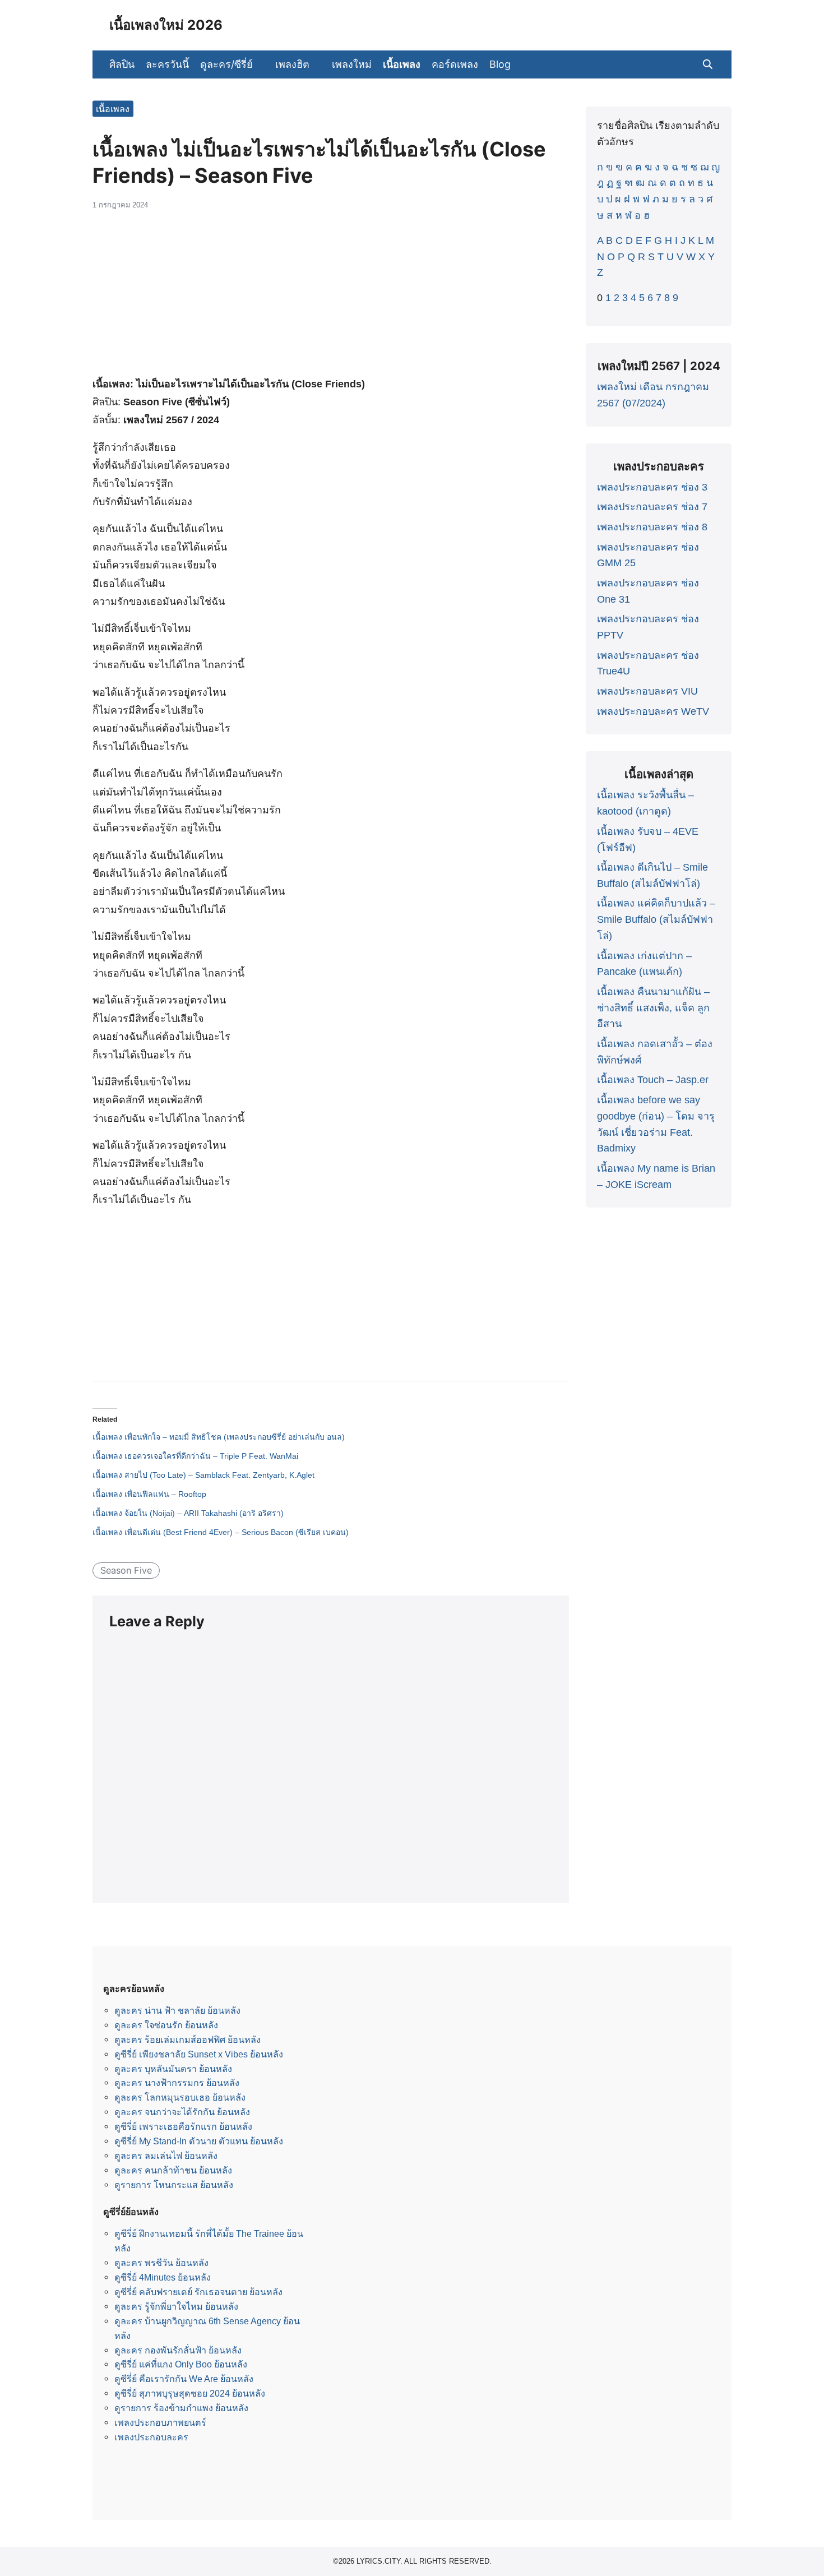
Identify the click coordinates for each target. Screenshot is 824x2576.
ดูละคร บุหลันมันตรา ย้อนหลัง (173, 2069)
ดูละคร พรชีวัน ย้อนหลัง (161, 2263)
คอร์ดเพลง (455, 64)
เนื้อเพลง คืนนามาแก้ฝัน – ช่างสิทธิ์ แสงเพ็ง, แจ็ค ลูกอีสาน (653, 1008)
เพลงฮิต (292, 64)
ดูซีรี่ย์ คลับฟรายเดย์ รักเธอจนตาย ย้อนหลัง (198, 2292)
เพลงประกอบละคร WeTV (653, 711)
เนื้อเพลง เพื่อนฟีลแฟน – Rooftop (149, 1494)
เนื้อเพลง (402, 64)
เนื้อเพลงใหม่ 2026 (166, 25)
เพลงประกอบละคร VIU (647, 691)
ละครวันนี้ (167, 64)
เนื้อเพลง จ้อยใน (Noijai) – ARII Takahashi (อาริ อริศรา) (188, 1513)
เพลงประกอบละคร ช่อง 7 (652, 507)
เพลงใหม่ (352, 64)
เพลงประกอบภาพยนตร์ (160, 2422)
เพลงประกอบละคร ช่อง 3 (652, 487)
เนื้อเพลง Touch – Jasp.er (653, 1080)
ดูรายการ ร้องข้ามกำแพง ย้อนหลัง (181, 2408)
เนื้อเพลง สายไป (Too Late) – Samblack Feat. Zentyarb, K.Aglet (203, 1475)
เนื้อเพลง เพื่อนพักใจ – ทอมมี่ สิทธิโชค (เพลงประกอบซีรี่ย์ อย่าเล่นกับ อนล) (219, 1437)
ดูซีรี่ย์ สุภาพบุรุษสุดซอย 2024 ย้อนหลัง (190, 2393)
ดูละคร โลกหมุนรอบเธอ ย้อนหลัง (180, 2097)
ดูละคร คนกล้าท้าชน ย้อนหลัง (173, 2170)
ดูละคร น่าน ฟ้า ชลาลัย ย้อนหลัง (177, 2010)
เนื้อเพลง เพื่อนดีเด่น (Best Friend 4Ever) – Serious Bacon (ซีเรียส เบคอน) (221, 1532)
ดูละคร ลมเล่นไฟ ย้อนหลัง (166, 2156)
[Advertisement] (331, 299)
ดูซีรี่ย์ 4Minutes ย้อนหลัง (163, 2277)
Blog (500, 64)
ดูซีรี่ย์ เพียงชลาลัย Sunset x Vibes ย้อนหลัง (199, 2054)
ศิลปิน (122, 64)
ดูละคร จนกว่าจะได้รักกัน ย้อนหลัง (182, 2112)
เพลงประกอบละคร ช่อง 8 (652, 527)
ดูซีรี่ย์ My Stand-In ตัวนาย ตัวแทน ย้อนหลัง (199, 2141)
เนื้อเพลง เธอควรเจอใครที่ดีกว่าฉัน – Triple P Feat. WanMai (195, 1456)
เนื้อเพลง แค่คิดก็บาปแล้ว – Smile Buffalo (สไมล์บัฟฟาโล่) (656, 919)
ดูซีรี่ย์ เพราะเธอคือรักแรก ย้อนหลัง (183, 2126)
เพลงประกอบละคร (151, 2437)
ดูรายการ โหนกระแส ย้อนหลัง (174, 2185)
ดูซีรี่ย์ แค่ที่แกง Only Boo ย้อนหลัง (181, 2364)
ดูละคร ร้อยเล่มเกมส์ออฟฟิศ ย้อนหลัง (188, 2039)
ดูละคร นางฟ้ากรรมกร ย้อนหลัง (177, 2083)
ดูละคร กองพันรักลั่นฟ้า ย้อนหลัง (178, 2350)
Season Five (126, 1570)
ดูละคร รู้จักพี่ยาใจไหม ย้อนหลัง (176, 2306)
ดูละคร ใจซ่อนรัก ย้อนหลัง (166, 2025)
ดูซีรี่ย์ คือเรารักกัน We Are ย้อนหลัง (184, 2379)
